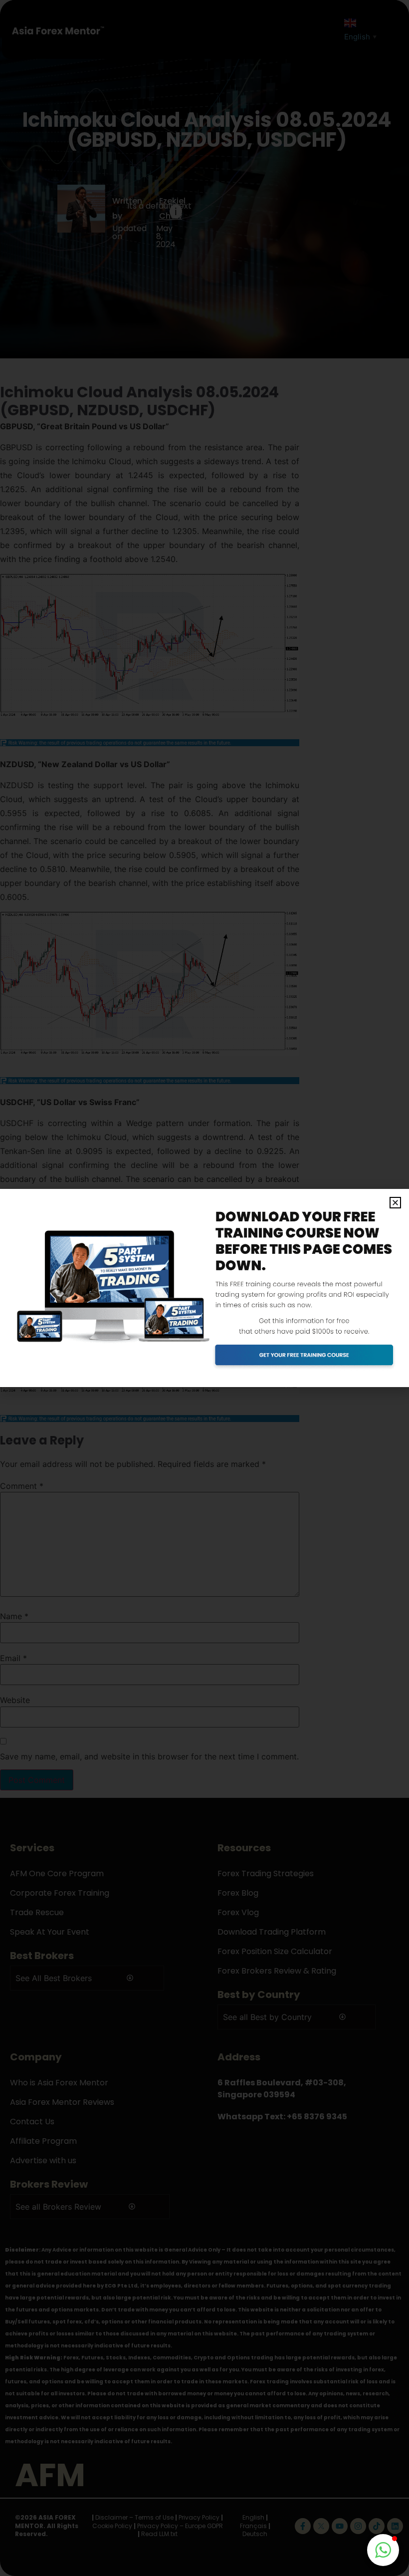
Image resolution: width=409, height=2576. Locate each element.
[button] (395, 1203)
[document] (204, 1288)
